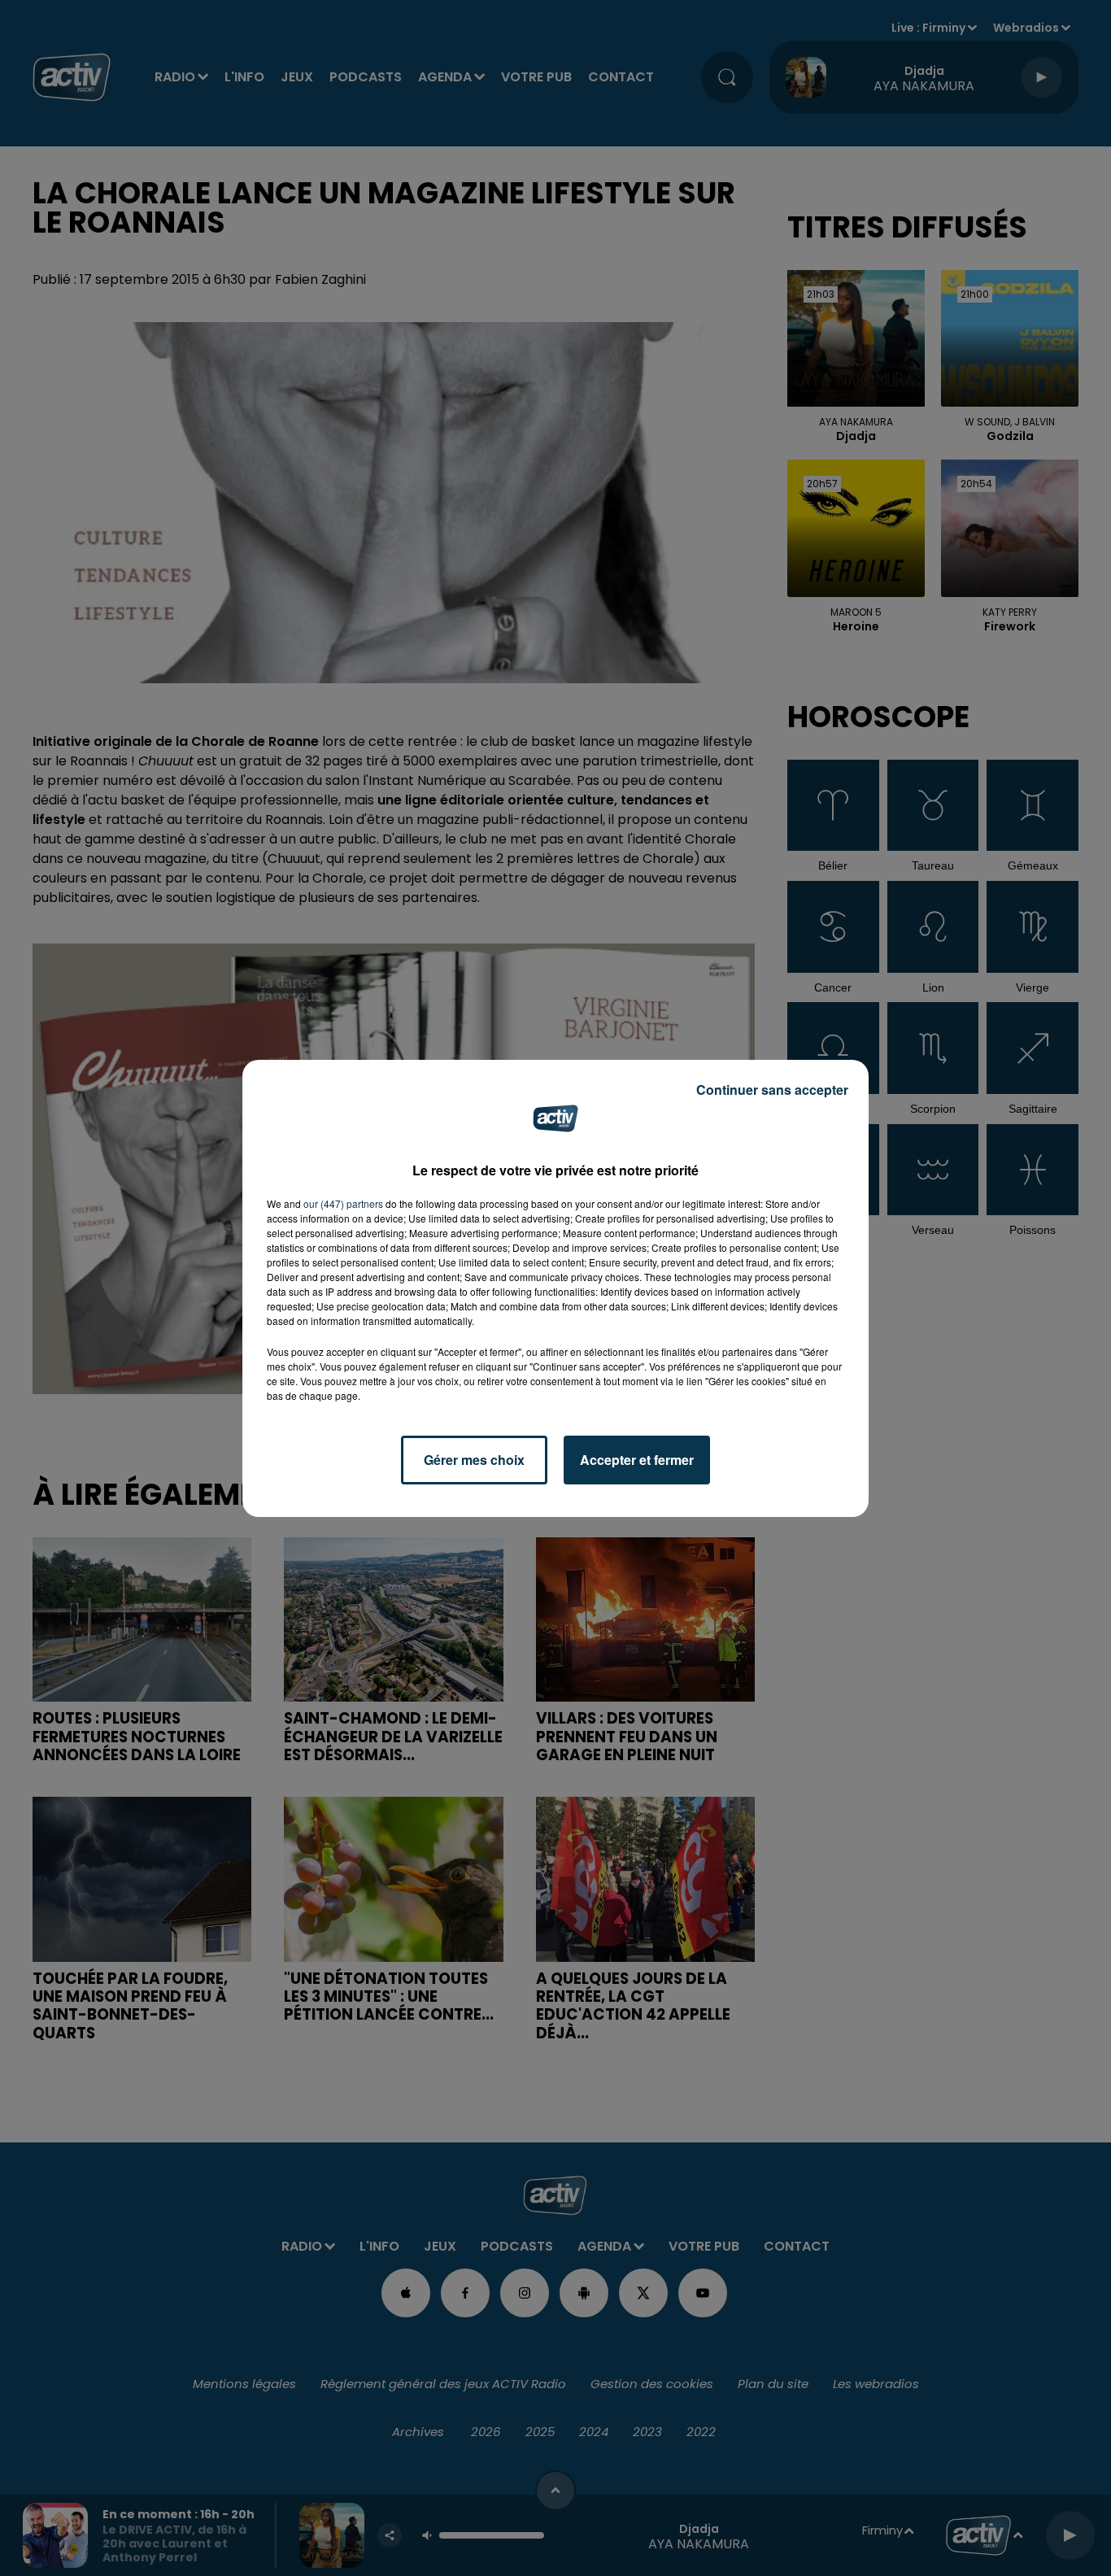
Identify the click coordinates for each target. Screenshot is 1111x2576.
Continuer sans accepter (772, 1090)
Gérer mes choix (474, 1460)
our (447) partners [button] (343, 1203)
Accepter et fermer (637, 1460)
